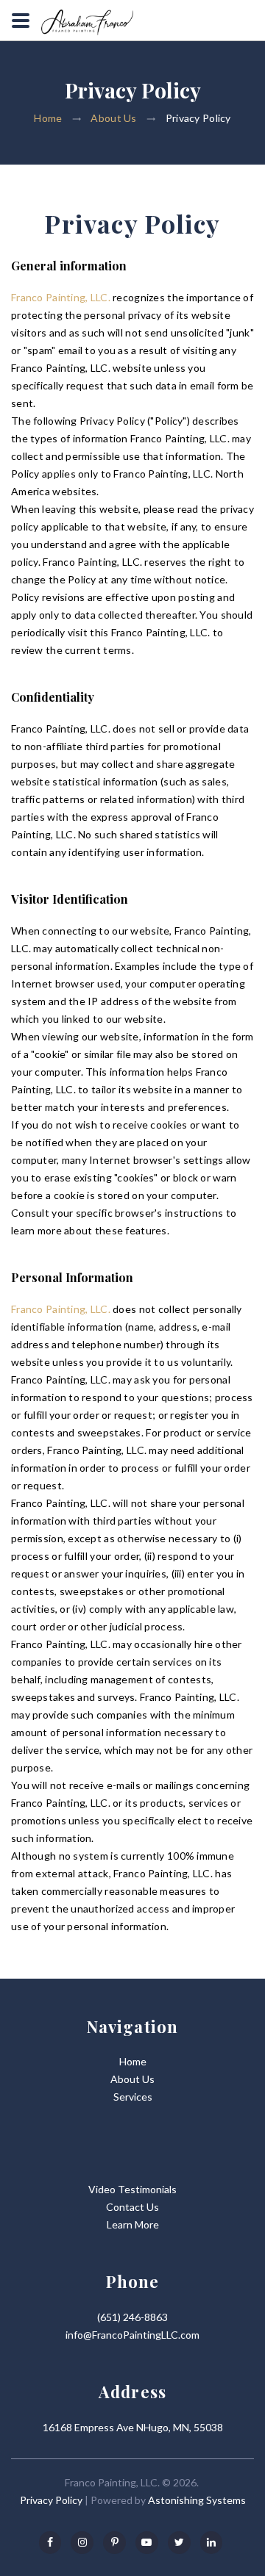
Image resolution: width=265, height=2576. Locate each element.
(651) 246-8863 (132, 2317)
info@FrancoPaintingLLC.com (132, 2335)
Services (133, 2097)
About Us (113, 119)
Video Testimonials (132, 2189)
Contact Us (132, 2207)
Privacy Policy (51, 2500)
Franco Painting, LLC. (61, 297)
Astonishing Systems (197, 2500)
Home (48, 119)
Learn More (133, 2224)
